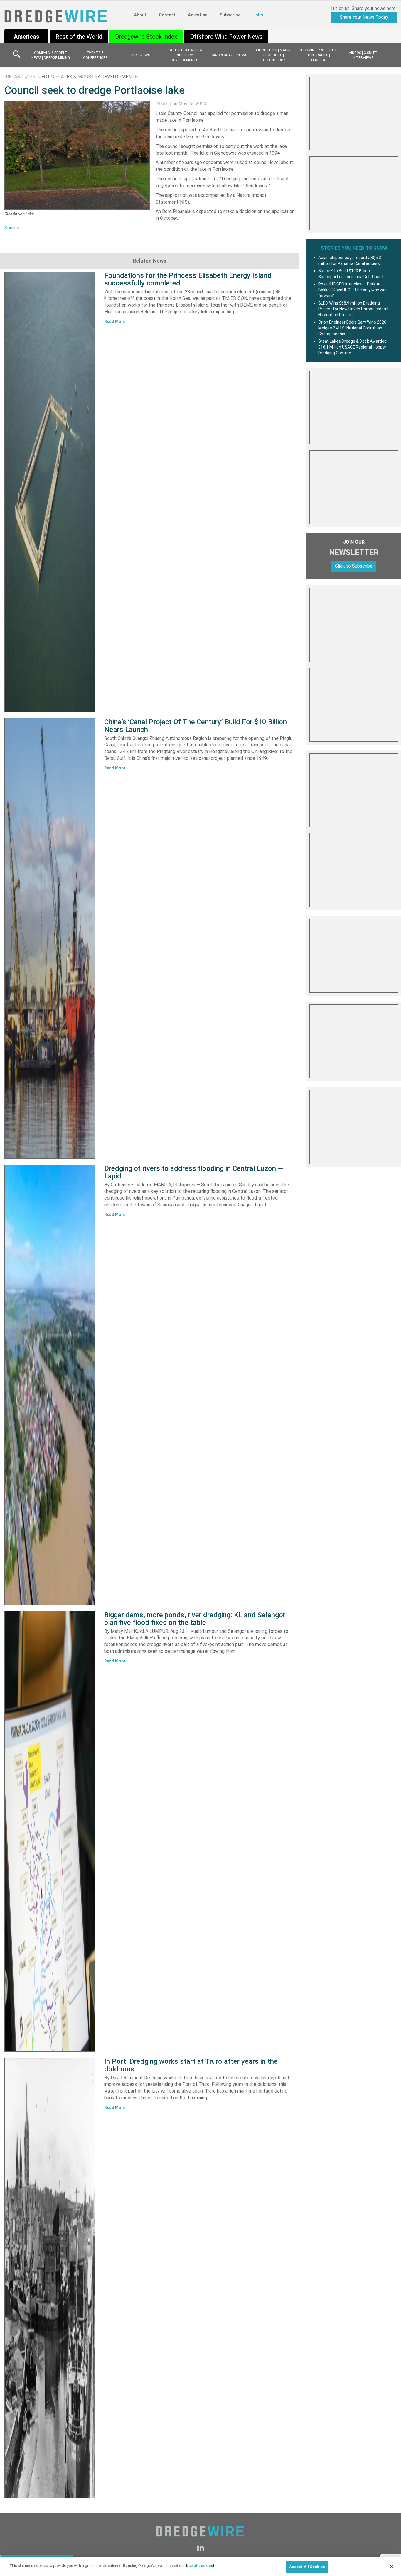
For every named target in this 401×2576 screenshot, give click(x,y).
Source (12, 228)
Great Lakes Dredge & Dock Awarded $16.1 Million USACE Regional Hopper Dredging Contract (352, 347)
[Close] (392, 2567)
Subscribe (230, 15)
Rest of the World (79, 37)
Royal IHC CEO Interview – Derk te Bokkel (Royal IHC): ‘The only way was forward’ (353, 290)
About (140, 15)
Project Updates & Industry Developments (185, 55)
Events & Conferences (95, 55)
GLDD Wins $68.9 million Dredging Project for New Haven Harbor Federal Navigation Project (353, 309)
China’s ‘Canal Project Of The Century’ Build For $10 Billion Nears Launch (196, 726)
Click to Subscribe (354, 566)
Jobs (258, 15)
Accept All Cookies (307, 2567)
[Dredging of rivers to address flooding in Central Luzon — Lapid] (50, 1385)
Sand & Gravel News (229, 55)
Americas (27, 37)
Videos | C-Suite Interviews (363, 55)
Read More (115, 322)
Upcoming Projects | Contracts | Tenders (318, 55)
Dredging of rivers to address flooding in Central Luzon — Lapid (194, 1172)
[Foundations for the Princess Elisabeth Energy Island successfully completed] (50, 492)
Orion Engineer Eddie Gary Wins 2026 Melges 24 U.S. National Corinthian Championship (352, 328)
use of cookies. (200, 2566)
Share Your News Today (364, 17)
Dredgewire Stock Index (146, 37)
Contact (167, 15)
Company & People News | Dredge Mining (51, 55)
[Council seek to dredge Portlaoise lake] (77, 155)
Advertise (198, 15)
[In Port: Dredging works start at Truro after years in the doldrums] (50, 2278)
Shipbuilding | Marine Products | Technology (274, 55)
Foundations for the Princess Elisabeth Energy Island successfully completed (188, 279)
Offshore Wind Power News (226, 37)
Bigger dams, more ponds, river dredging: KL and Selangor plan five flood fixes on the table (195, 1619)
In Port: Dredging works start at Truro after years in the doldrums (191, 2065)
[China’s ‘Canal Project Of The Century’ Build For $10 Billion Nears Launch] (50, 938)
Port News (140, 55)
